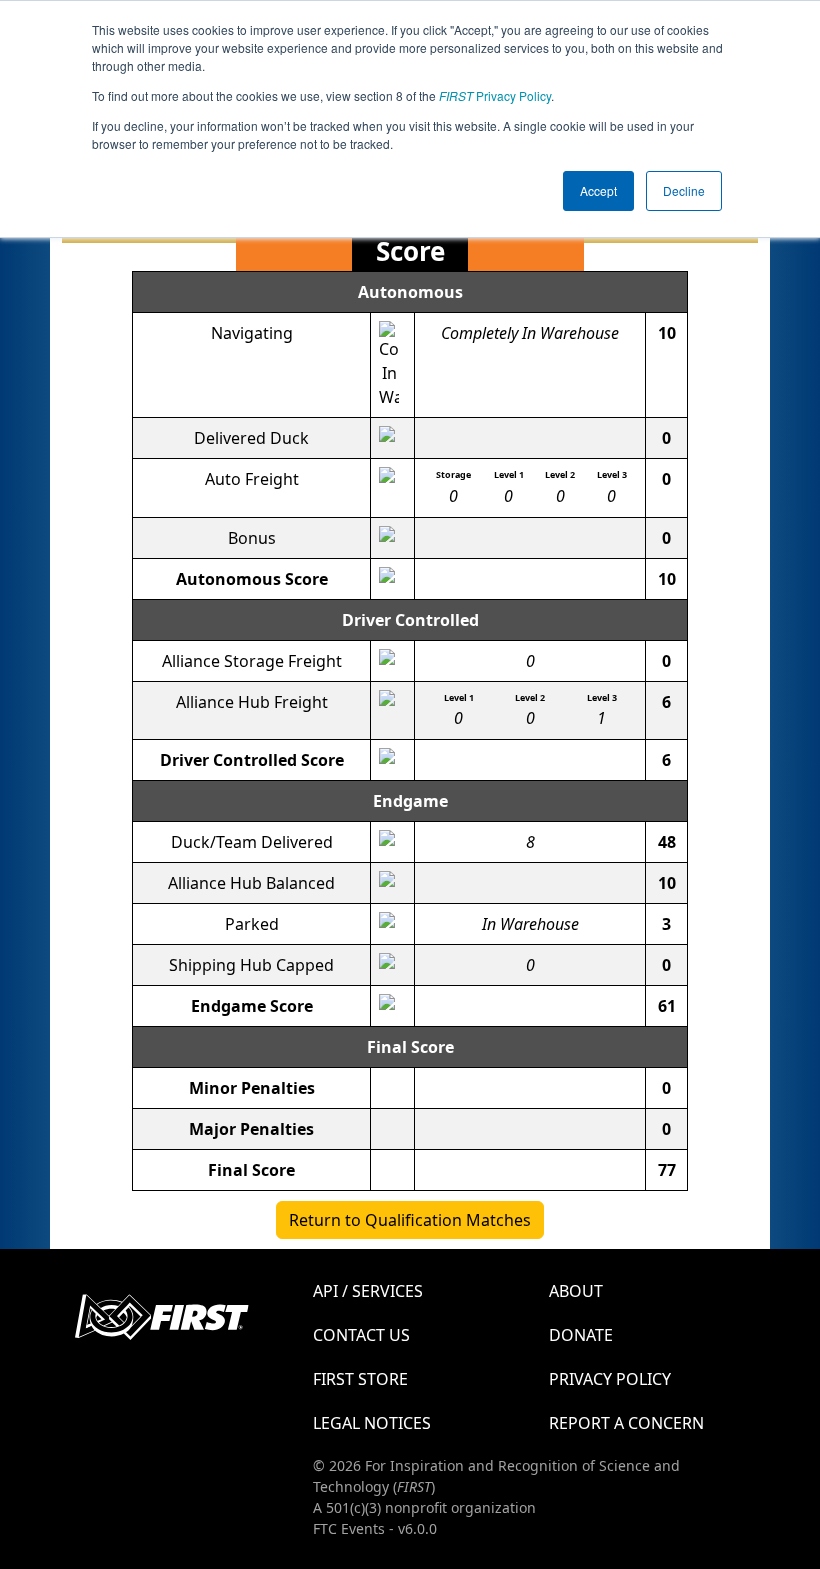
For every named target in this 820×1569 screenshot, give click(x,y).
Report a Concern (626, 1423)
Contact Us (361, 1335)
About (576, 1291)
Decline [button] (684, 190)
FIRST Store (360, 1379)
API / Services (368, 1291)
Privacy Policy (495, 95)
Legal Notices (372, 1423)
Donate (581, 1335)
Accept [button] (598, 190)
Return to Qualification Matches (410, 1220)
